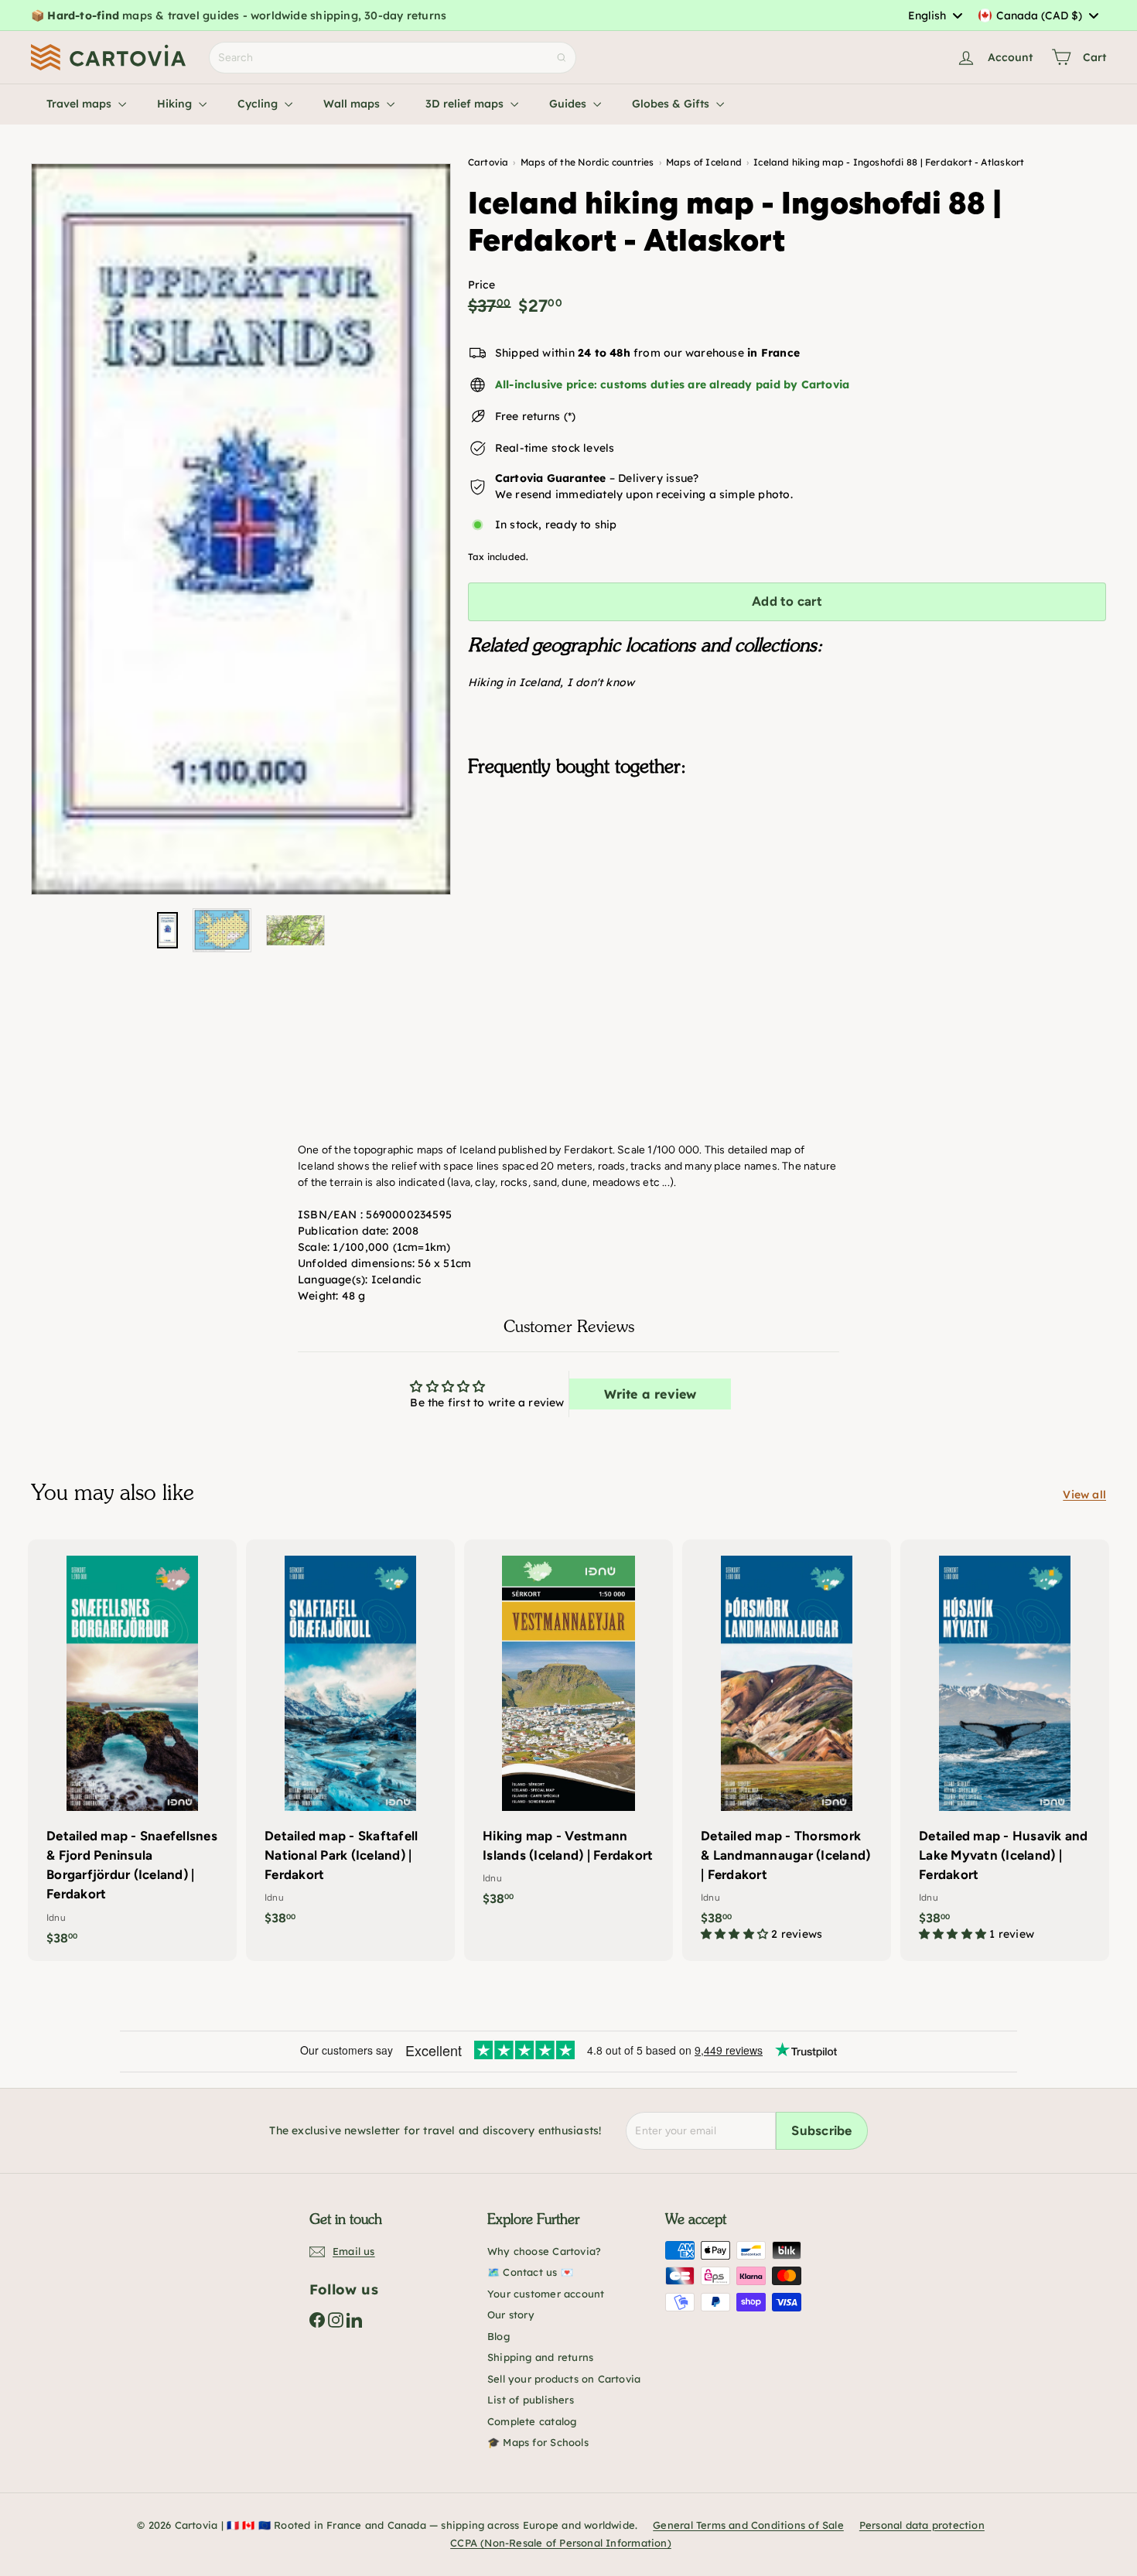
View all (1084, 1495)
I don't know (601, 682)
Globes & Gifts (672, 104)
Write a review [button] (650, 1394)
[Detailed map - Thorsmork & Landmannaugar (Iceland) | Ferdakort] (787, 1748)
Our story (511, 2315)
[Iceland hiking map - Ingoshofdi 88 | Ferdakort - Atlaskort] (787, 866)
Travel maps (80, 104)
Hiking (176, 104)
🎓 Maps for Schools (538, 2442)
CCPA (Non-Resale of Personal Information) (561, 2543)
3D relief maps (466, 104)
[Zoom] (241, 529)
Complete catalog (532, 2421)
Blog (499, 2336)
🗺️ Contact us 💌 (530, 2272)
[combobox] (935, 15)
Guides (569, 104)
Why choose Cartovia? (544, 2251)
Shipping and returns (540, 2357)
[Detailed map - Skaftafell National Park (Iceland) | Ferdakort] (350, 1741)
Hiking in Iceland (514, 682)
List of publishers (531, 2400)
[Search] (562, 58)
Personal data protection (922, 2525)
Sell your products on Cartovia (564, 2379)
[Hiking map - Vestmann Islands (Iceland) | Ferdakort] (568, 1731)
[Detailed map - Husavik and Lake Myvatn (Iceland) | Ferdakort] (1005, 1748)
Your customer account (546, 2294)
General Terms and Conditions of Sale (748, 2525)
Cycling (259, 104)
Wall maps (353, 104)
